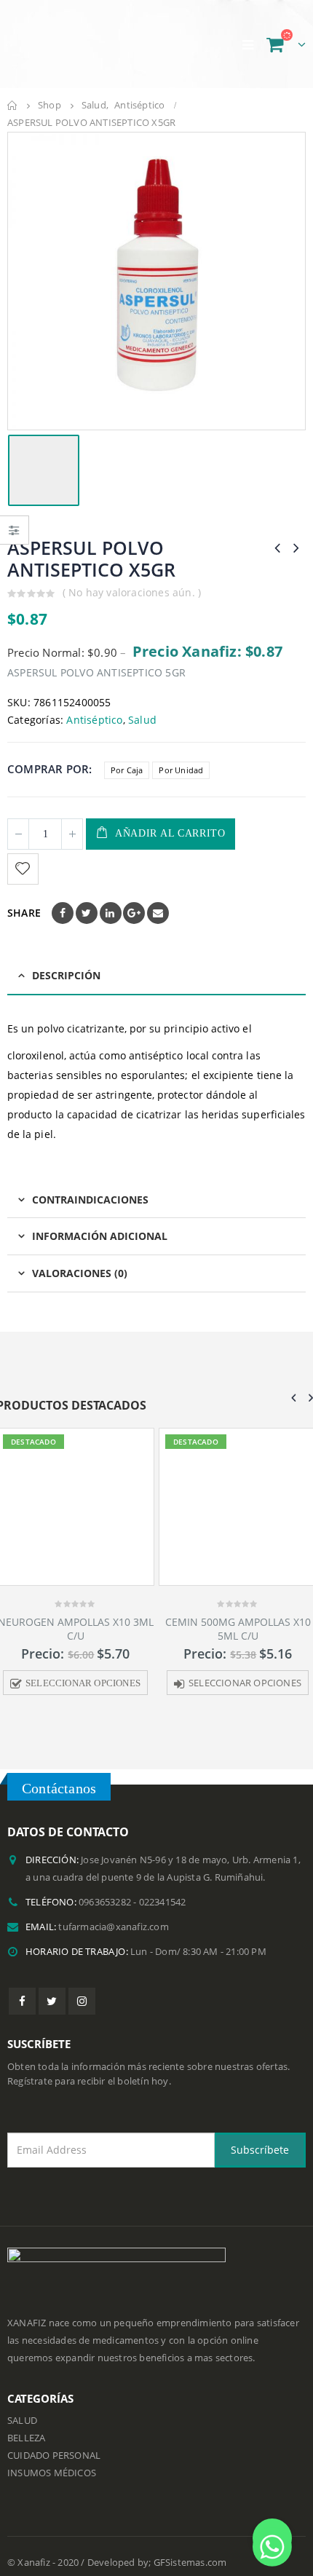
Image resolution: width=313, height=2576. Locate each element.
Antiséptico (94, 720)
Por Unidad (181, 770)
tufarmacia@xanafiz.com (113, 1929)
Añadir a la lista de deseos (25, 869)
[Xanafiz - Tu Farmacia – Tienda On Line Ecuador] (80, 44)
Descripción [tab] (66, 975)
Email (158, 913)
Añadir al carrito (170, 833)
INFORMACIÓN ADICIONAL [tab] (100, 1236)
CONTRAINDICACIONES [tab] (90, 1200)
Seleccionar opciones (102, 1683)
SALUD (22, 2423)
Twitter (87, 913)
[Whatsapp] (272, 2538)
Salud (142, 720)
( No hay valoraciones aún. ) (132, 592)
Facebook (63, 913)
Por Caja (127, 770)
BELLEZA (26, 2441)
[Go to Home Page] (12, 106)
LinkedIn (111, 913)
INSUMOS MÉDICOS (52, 2476)
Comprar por (48, 769)
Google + (134, 913)
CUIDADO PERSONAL (54, 2458)
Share (24, 913)
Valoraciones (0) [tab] (80, 1273)
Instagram (82, 2003)
